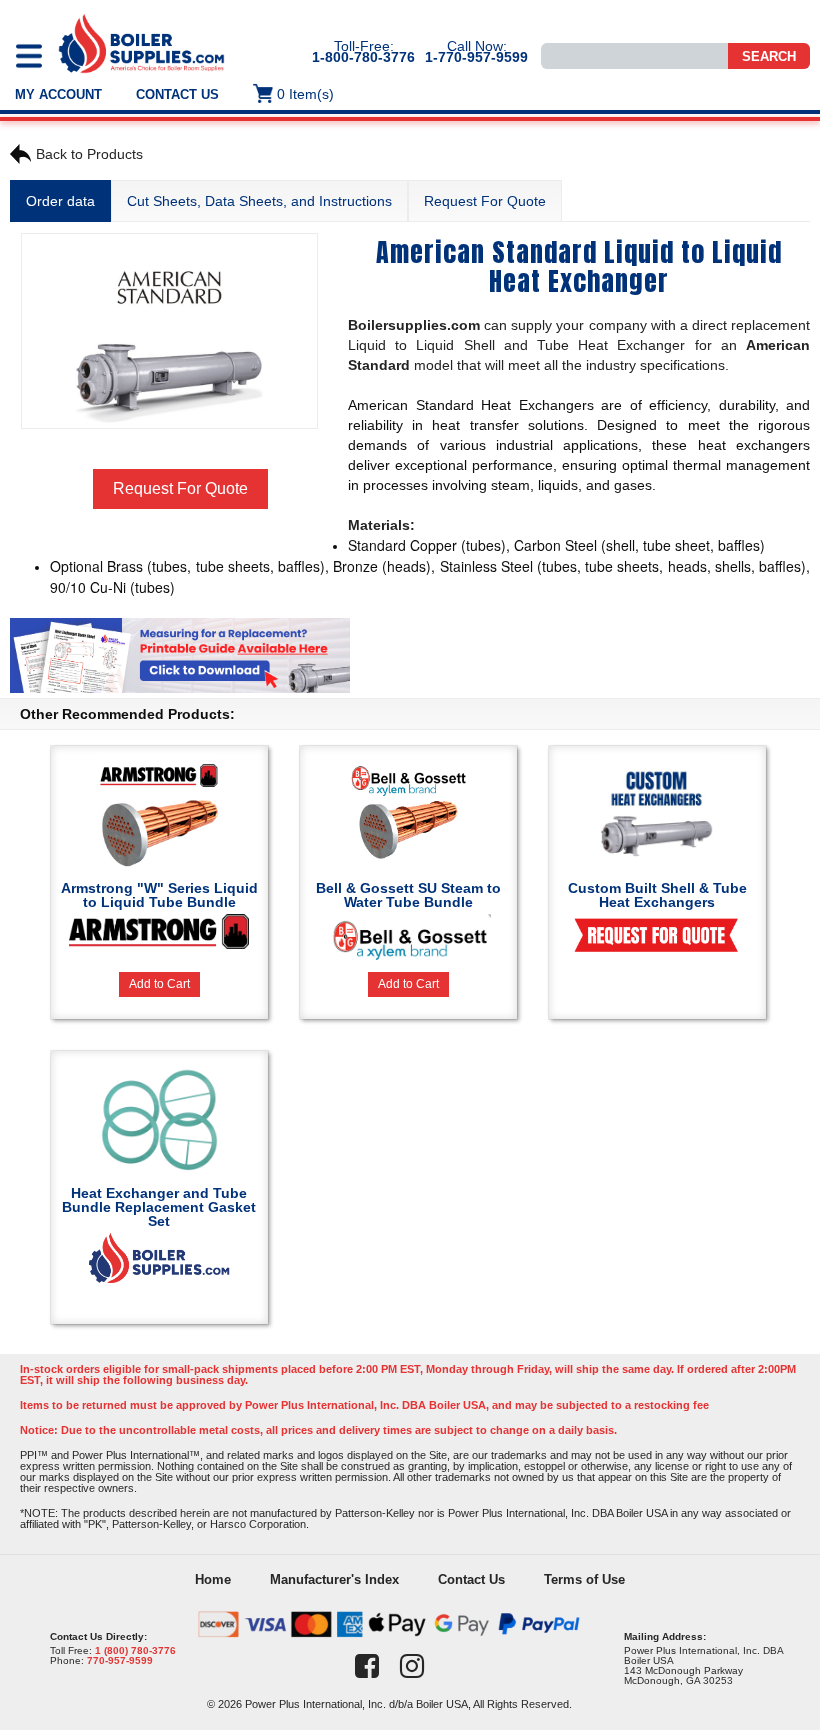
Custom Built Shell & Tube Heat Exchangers (657, 895)
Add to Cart (159, 984)
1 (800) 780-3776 (135, 1650)
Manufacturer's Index (334, 1579)
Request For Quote (485, 201)
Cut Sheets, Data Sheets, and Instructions (259, 201)
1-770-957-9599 (476, 57)
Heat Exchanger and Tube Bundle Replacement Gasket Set (159, 1207)
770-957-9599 (120, 1660)
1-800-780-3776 (363, 57)
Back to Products (89, 154)
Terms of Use (584, 1579)
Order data (60, 201)
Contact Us (177, 94)
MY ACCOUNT (58, 94)
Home (213, 1579)
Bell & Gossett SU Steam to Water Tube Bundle (408, 895)
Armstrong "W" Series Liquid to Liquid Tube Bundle (159, 895)
